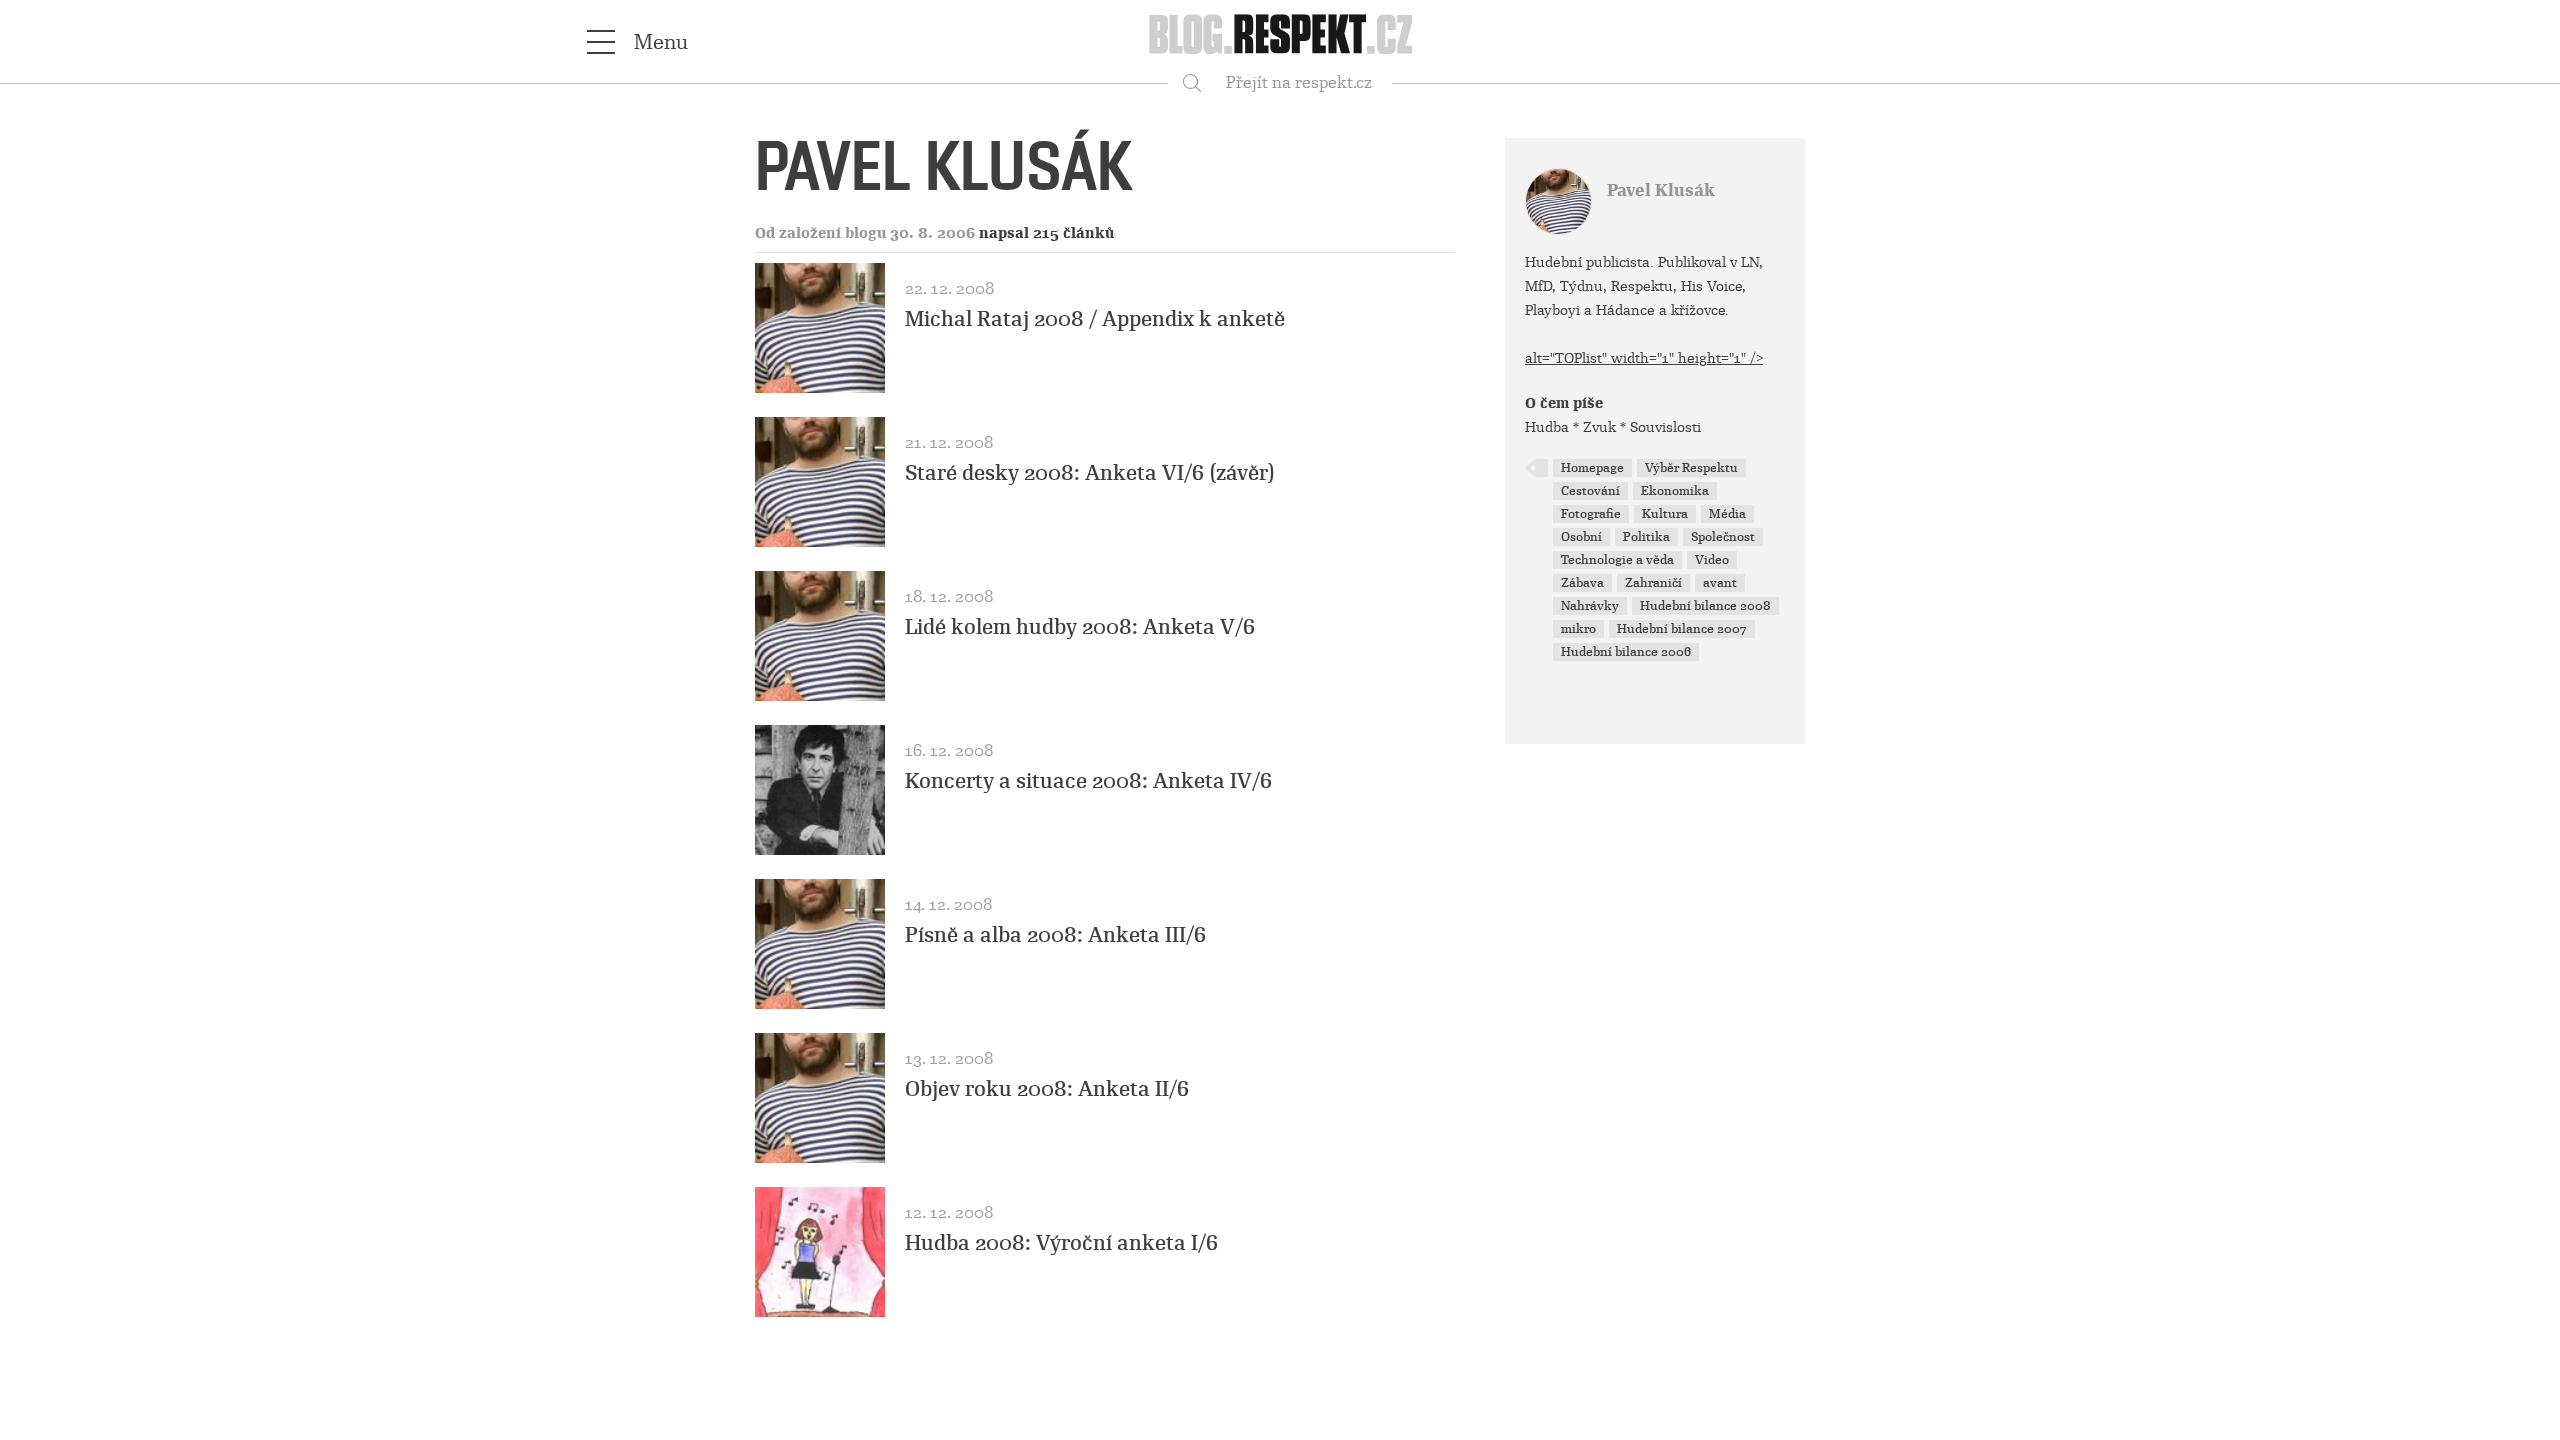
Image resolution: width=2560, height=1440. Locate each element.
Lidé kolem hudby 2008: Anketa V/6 (1080, 627)
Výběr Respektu (1691, 468)
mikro (1578, 629)
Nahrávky (1590, 606)
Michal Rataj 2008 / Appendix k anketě (1095, 319)
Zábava (1582, 583)
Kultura (1665, 514)
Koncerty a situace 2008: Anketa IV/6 (1088, 781)
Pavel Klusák (1661, 190)
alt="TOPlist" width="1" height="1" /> (1644, 358)
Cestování (1590, 491)
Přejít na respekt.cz (1299, 82)
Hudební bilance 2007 (1682, 629)
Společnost (1723, 537)
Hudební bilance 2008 (1705, 606)
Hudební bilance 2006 (1626, 652)
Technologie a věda (1617, 560)
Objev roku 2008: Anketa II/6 (1047, 1089)
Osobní (1581, 537)
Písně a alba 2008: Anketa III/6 (1055, 935)
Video (1712, 560)
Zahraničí (1653, 583)
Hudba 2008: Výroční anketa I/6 (1061, 1243)
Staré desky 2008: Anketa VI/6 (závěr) (1090, 473)
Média (1727, 514)
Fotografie (1591, 514)
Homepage (1592, 468)
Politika (1646, 537)
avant (1720, 583)
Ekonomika (1675, 491)
